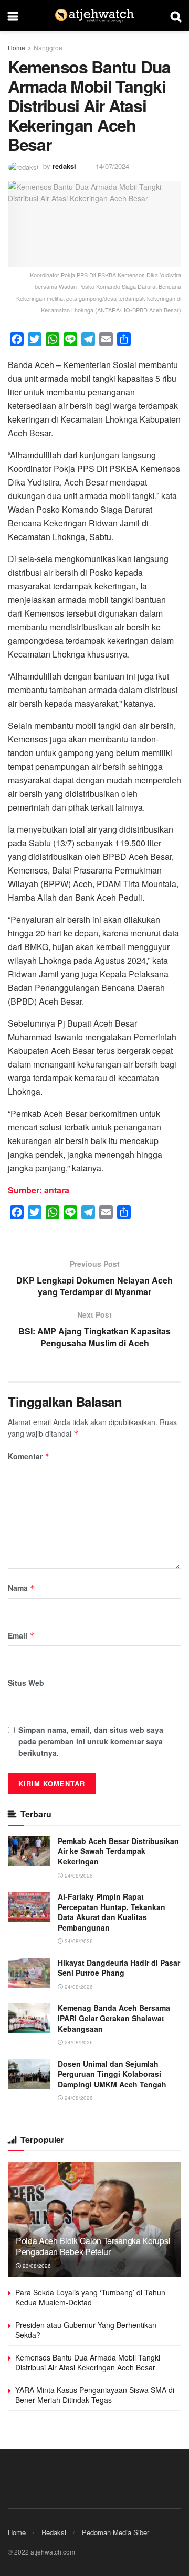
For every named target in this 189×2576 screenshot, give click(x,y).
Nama (22, 1588)
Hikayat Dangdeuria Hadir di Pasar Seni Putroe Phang (119, 1968)
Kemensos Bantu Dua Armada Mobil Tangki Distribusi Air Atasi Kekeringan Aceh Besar (88, 2363)
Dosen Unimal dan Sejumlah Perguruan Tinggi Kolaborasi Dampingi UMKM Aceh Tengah (112, 2074)
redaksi (64, 166)
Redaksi (54, 2532)
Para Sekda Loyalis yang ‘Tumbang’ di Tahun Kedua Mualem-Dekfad (90, 2298)
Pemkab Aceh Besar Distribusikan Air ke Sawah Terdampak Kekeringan (118, 1851)
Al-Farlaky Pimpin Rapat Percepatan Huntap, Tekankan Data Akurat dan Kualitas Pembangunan (112, 1912)
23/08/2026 (36, 2266)
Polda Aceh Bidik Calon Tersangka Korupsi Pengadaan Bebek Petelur (93, 2246)
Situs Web (26, 1683)
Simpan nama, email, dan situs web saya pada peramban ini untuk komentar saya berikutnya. (91, 1742)
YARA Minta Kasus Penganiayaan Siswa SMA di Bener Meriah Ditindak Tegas (95, 2395)
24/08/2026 (78, 1876)
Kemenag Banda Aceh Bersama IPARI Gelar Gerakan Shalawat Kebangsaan (114, 2018)
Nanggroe (48, 47)
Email (21, 1635)
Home (17, 47)
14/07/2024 (112, 166)
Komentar (29, 1456)
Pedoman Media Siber (115, 2532)
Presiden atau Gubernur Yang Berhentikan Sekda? (86, 2330)
